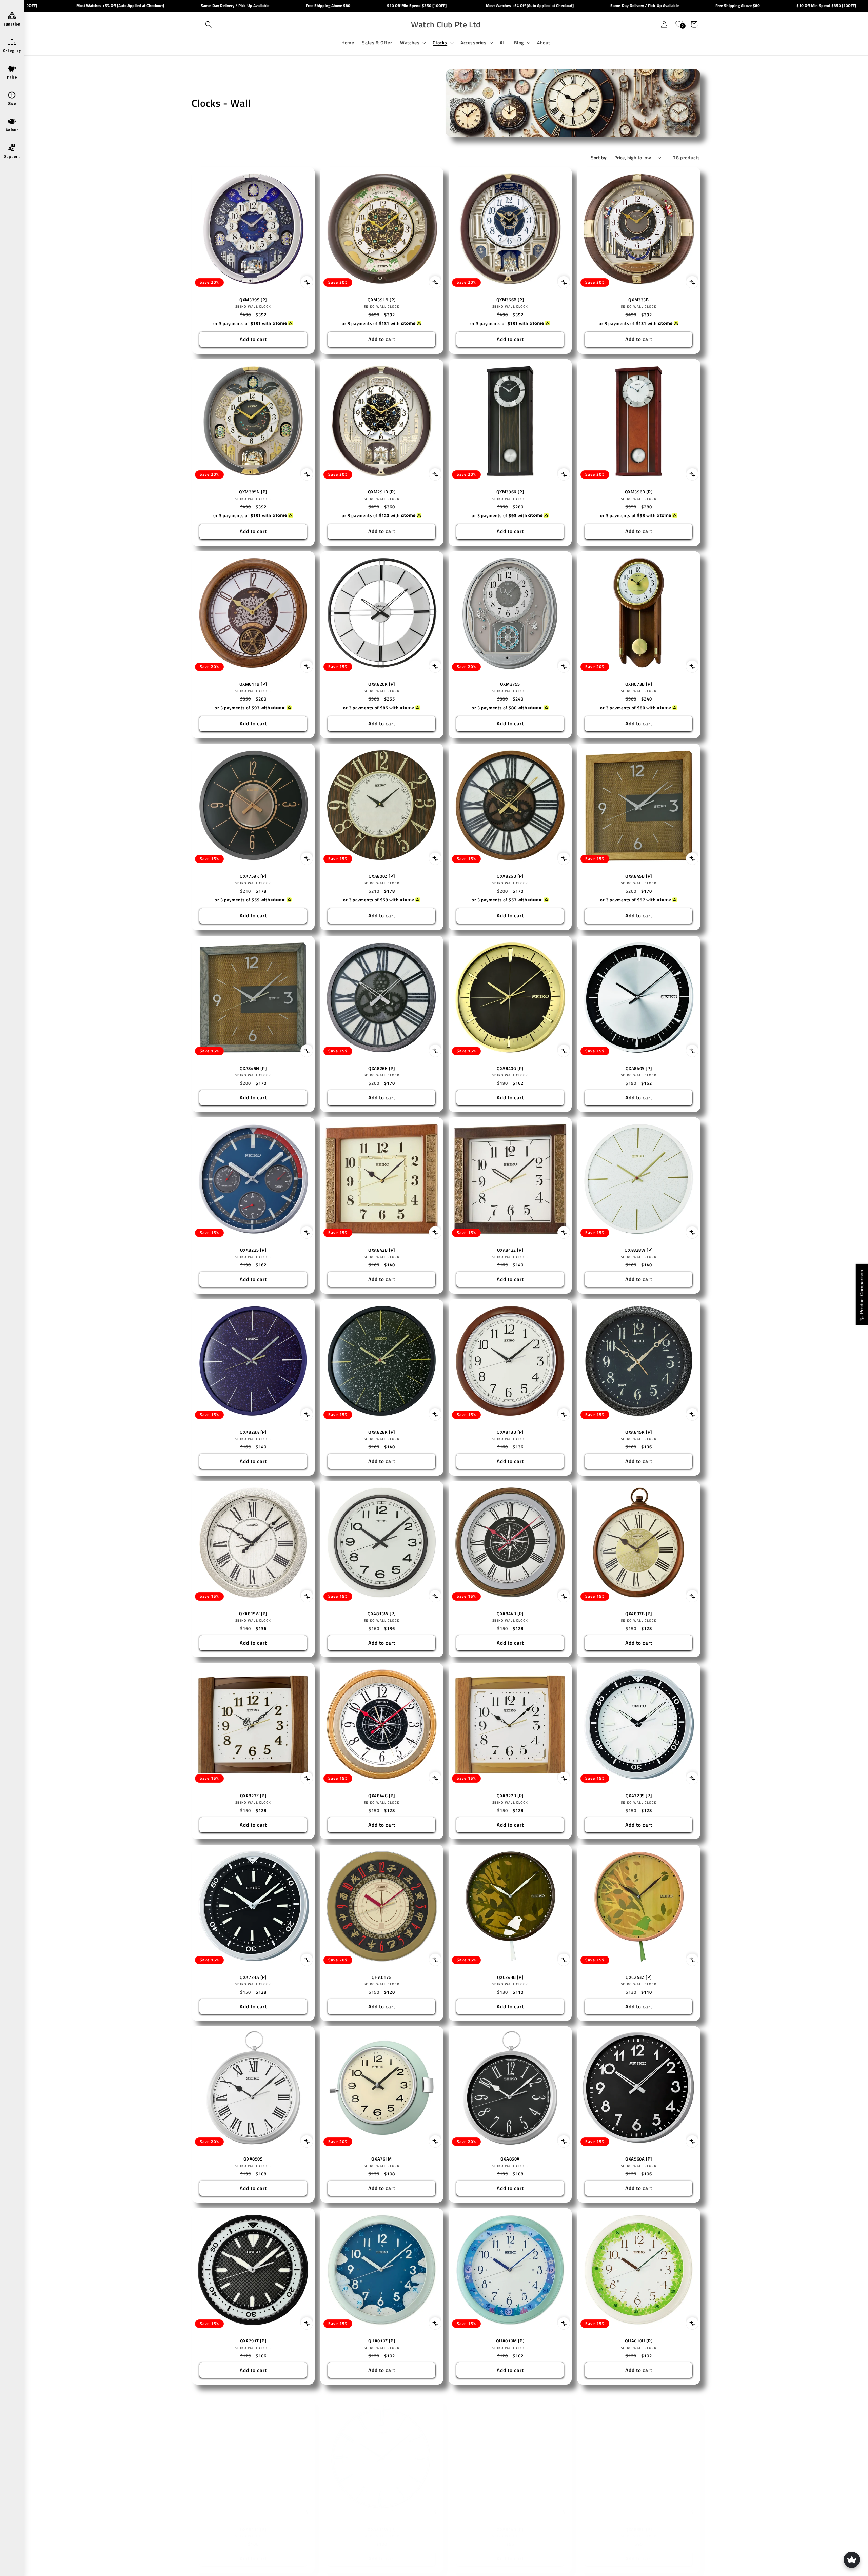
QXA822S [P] (253, 1250)
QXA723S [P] (639, 1796)
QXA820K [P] (382, 684)
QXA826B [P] (510, 876)
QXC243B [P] (510, 1977)
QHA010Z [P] (382, 2341)
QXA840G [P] (510, 1068)
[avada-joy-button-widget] (852, 2560)
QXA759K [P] (253, 876)
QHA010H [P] (639, 2341)
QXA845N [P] (253, 1068)
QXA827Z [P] (253, 1796)
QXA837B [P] (639, 1614)
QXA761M (381, 2159)
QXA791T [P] (253, 2341)
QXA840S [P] (639, 1068)
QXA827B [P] (510, 1796)
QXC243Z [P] (639, 1977)
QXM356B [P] (510, 300)
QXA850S (253, 2159)
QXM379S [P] (253, 300)
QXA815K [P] (639, 1432)
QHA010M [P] (510, 2341)
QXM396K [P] (510, 492)
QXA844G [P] (382, 1796)
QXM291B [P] (382, 492)
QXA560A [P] (639, 2159)
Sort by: (599, 157)
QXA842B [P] (382, 1250)
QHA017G (382, 1977)
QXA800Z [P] (382, 876)
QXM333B (638, 300)
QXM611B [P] (253, 684)
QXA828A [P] (253, 1432)
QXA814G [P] (510, 2523)
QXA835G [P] (639, 2523)
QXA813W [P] (382, 1614)
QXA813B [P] (510, 1432)
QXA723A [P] (253, 1977)
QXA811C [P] (253, 2523)
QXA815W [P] (253, 1614)
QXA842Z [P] (510, 1250)
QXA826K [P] (382, 1068)
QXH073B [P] (639, 684)
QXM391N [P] (382, 300)
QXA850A (510, 2159)
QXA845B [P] (639, 876)
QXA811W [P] (382, 2523)
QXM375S (510, 684)
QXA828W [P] (639, 1250)
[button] (209, 24)
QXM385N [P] (253, 492)
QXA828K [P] (382, 1432)
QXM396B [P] (639, 492)
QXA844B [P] (510, 1614)
